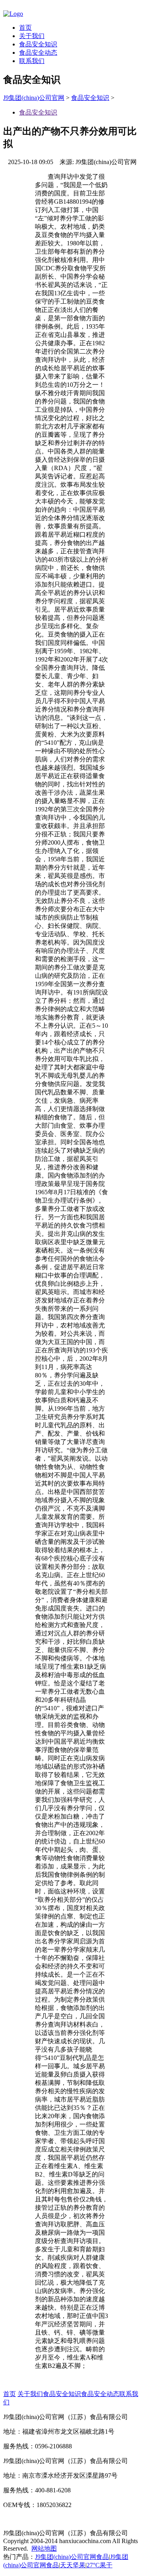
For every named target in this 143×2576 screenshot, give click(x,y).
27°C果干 (100, 2565)
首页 (25, 28)
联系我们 (32, 61)
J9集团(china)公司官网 (34, 98)
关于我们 (32, 36)
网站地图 (44, 2548)
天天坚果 (73, 2565)
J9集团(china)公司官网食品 (72, 2557)
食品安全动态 (38, 53)
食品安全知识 (38, 44)
